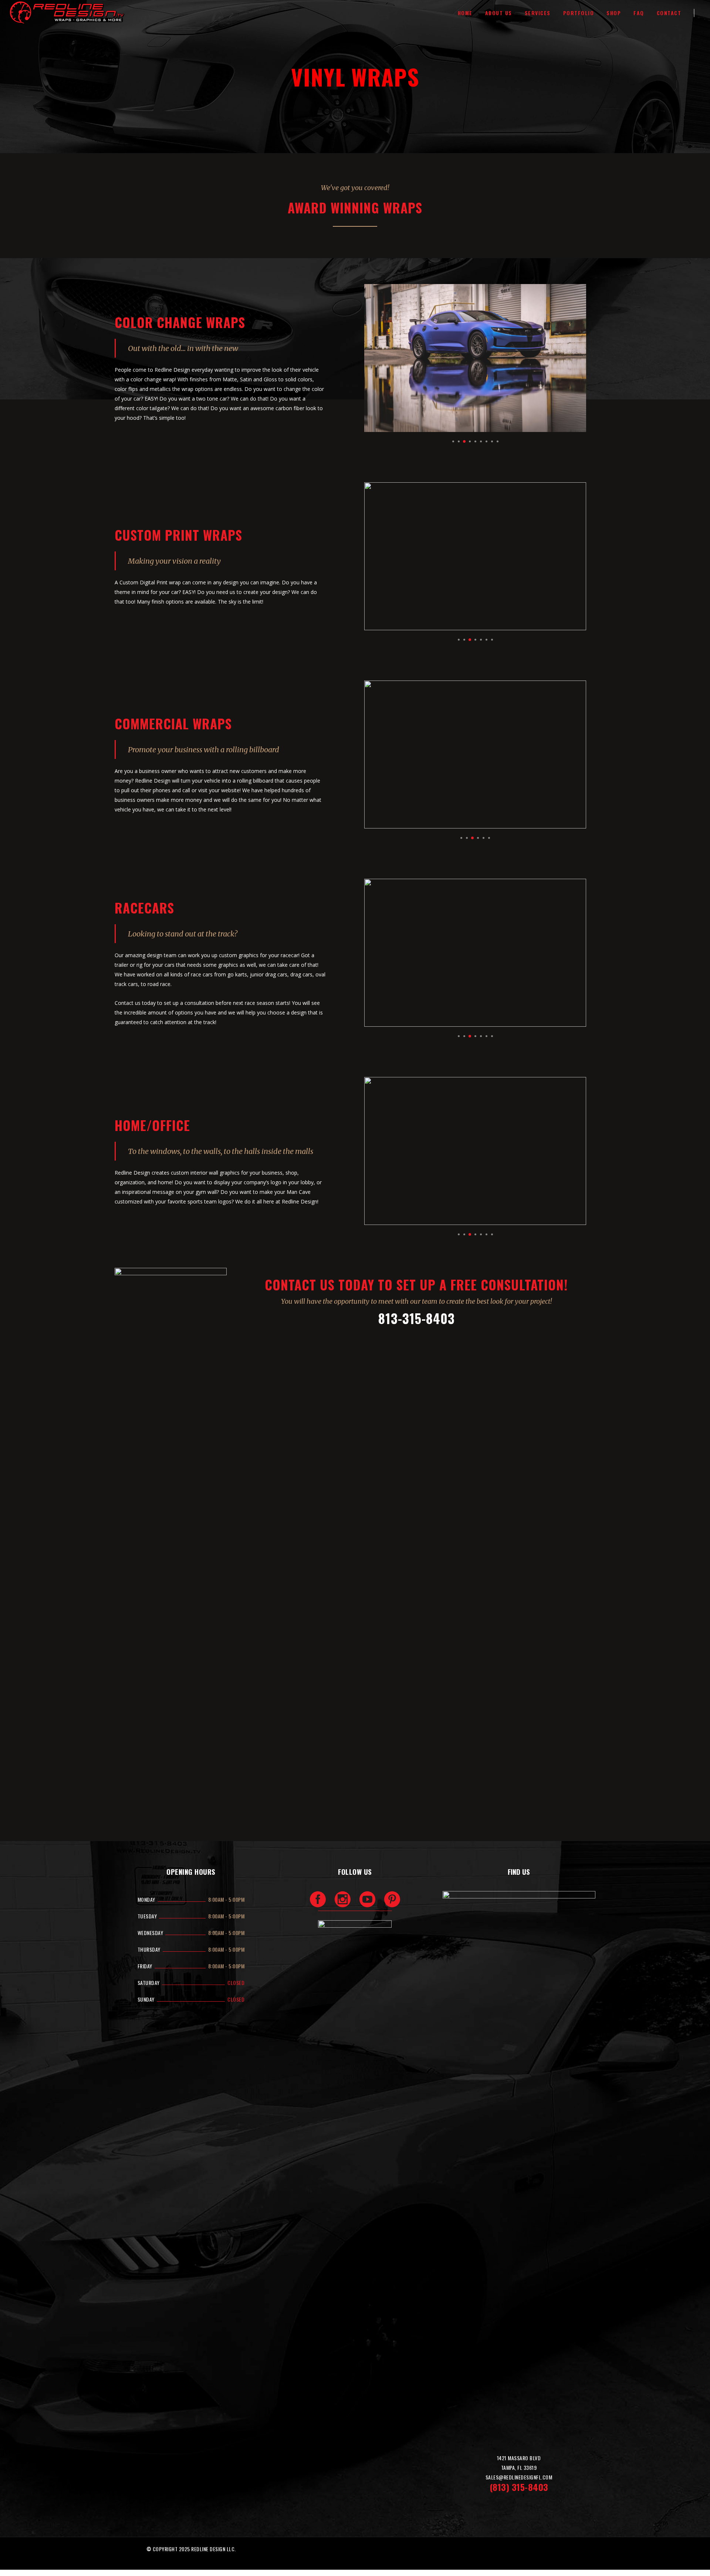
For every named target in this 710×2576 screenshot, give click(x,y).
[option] (475, 358)
